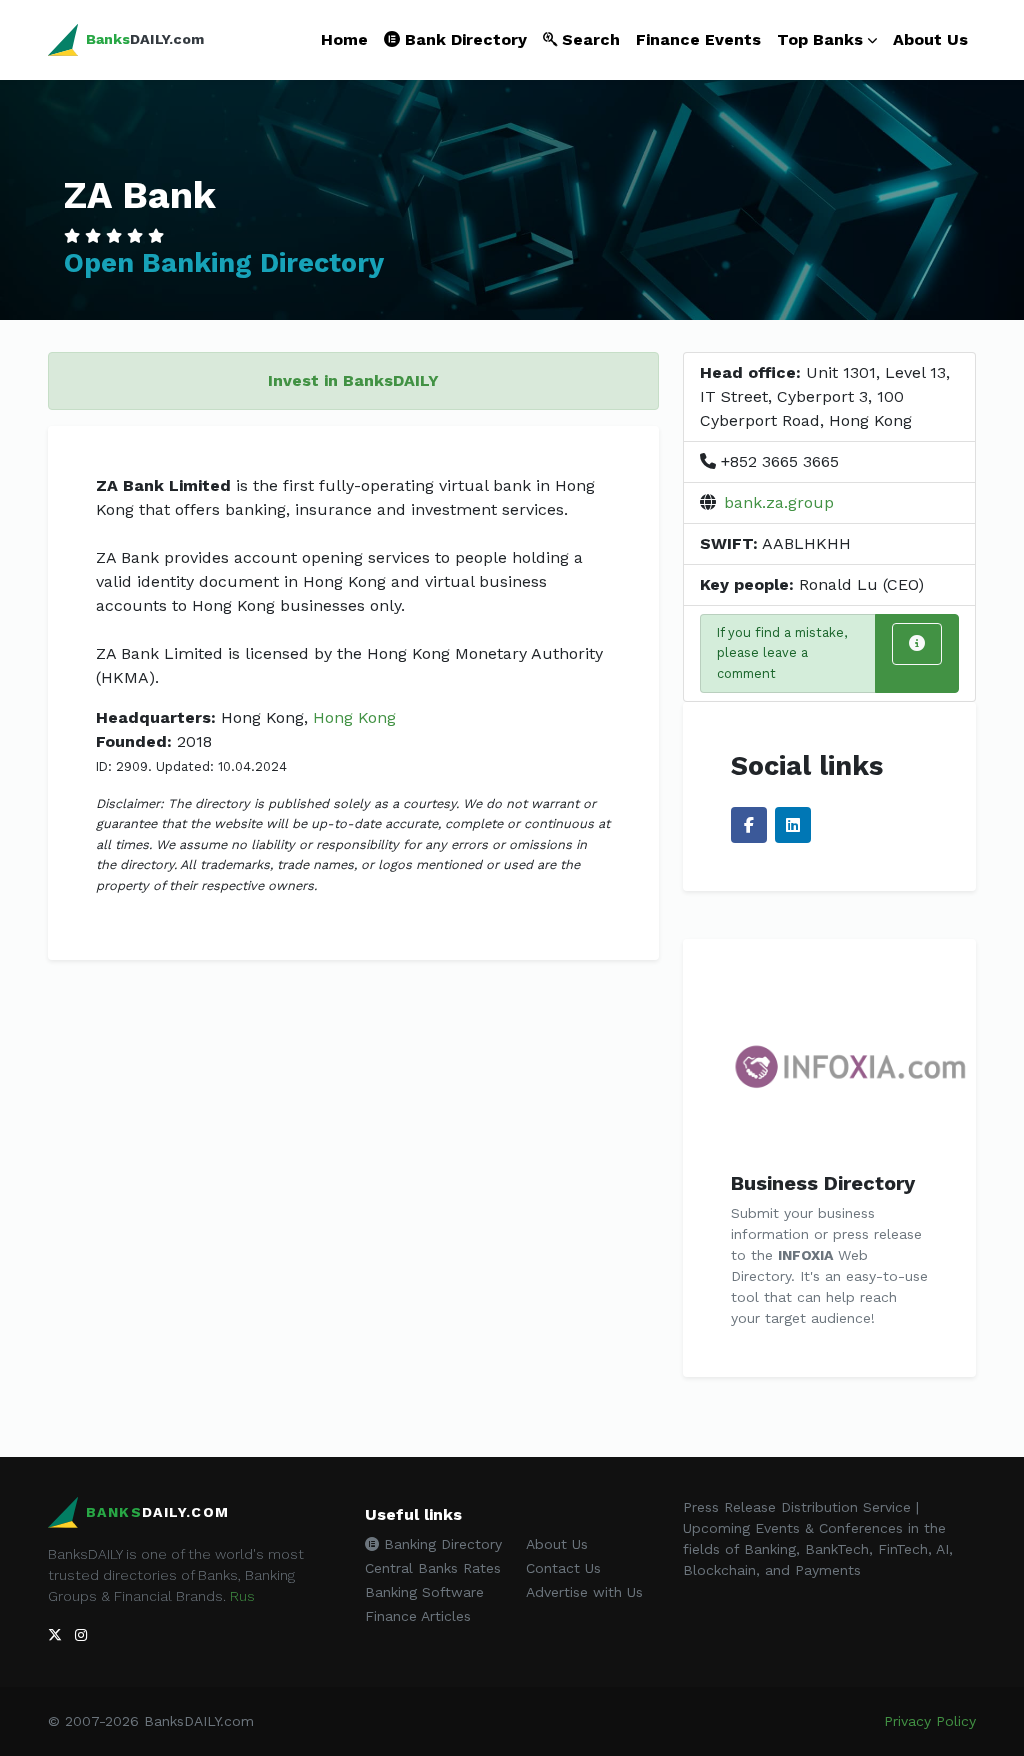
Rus (242, 1596)
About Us (930, 39)
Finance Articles (418, 1616)
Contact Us (563, 1568)
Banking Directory (440, 1544)
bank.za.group (779, 502)
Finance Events (698, 39)
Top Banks (820, 39)
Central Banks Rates (433, 1568)
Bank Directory (463, 39)
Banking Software (424, 1592)
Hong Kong (354, 717)
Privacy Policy (930, 1721)
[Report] (917, 644)
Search (588, 39)
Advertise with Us (584, 1592)
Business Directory (823, 1183)
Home (344, 39)
